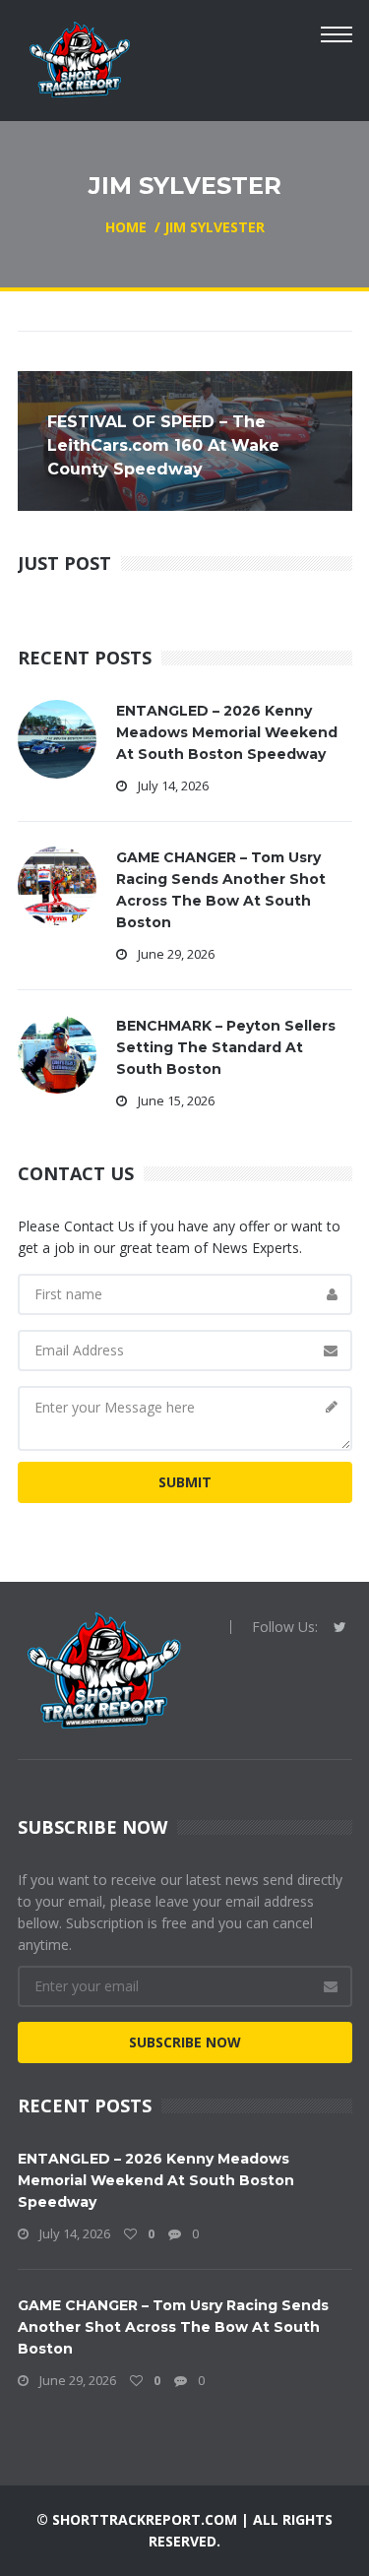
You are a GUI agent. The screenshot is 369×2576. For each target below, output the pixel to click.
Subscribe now (185, 2042)
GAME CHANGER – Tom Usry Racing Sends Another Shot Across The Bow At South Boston (173, 2327)
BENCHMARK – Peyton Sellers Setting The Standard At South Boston (226, 1047)
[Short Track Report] (79, 58)
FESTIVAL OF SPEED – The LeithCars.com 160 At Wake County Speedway (163, 445)
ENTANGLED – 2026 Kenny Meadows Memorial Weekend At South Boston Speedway (227, 732)
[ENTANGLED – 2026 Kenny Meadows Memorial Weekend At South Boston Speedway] (57, 738)
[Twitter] (340, 1627)
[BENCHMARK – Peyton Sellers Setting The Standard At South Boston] (57, 1053)
